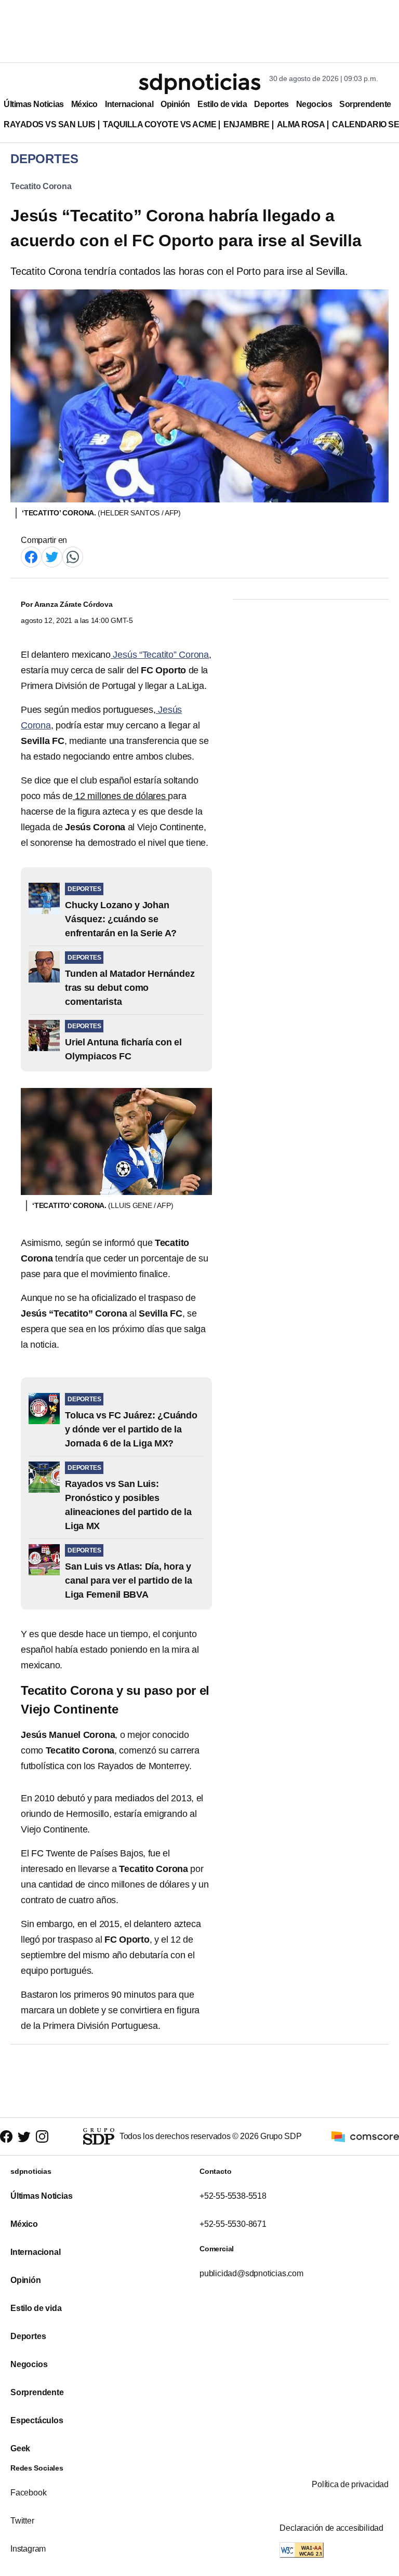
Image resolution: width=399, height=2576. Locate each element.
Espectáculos (37, 2420)
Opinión (175, 104)
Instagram (28, 2549)
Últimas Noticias (34, 104)
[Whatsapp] (73, 556)
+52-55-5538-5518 (233, 2196)
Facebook (28, 2493)
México (84, 104)
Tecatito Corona (41, 186)
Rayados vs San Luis (50, 124)
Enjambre (246, 124)
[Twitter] (52, 556)
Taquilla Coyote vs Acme (159, 124)
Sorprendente (365, 104)
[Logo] (199, 84)
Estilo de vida (222, 104)
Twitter (22, 2521)
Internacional (129, 104)
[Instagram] (42, 2137)
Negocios (314, 104)
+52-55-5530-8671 (233, 2224)
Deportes (271, 104)
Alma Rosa (301, 124)
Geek (20, 2448)
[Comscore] (365, 2136)
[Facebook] (31, 556)
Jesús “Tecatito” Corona (160, 655)
